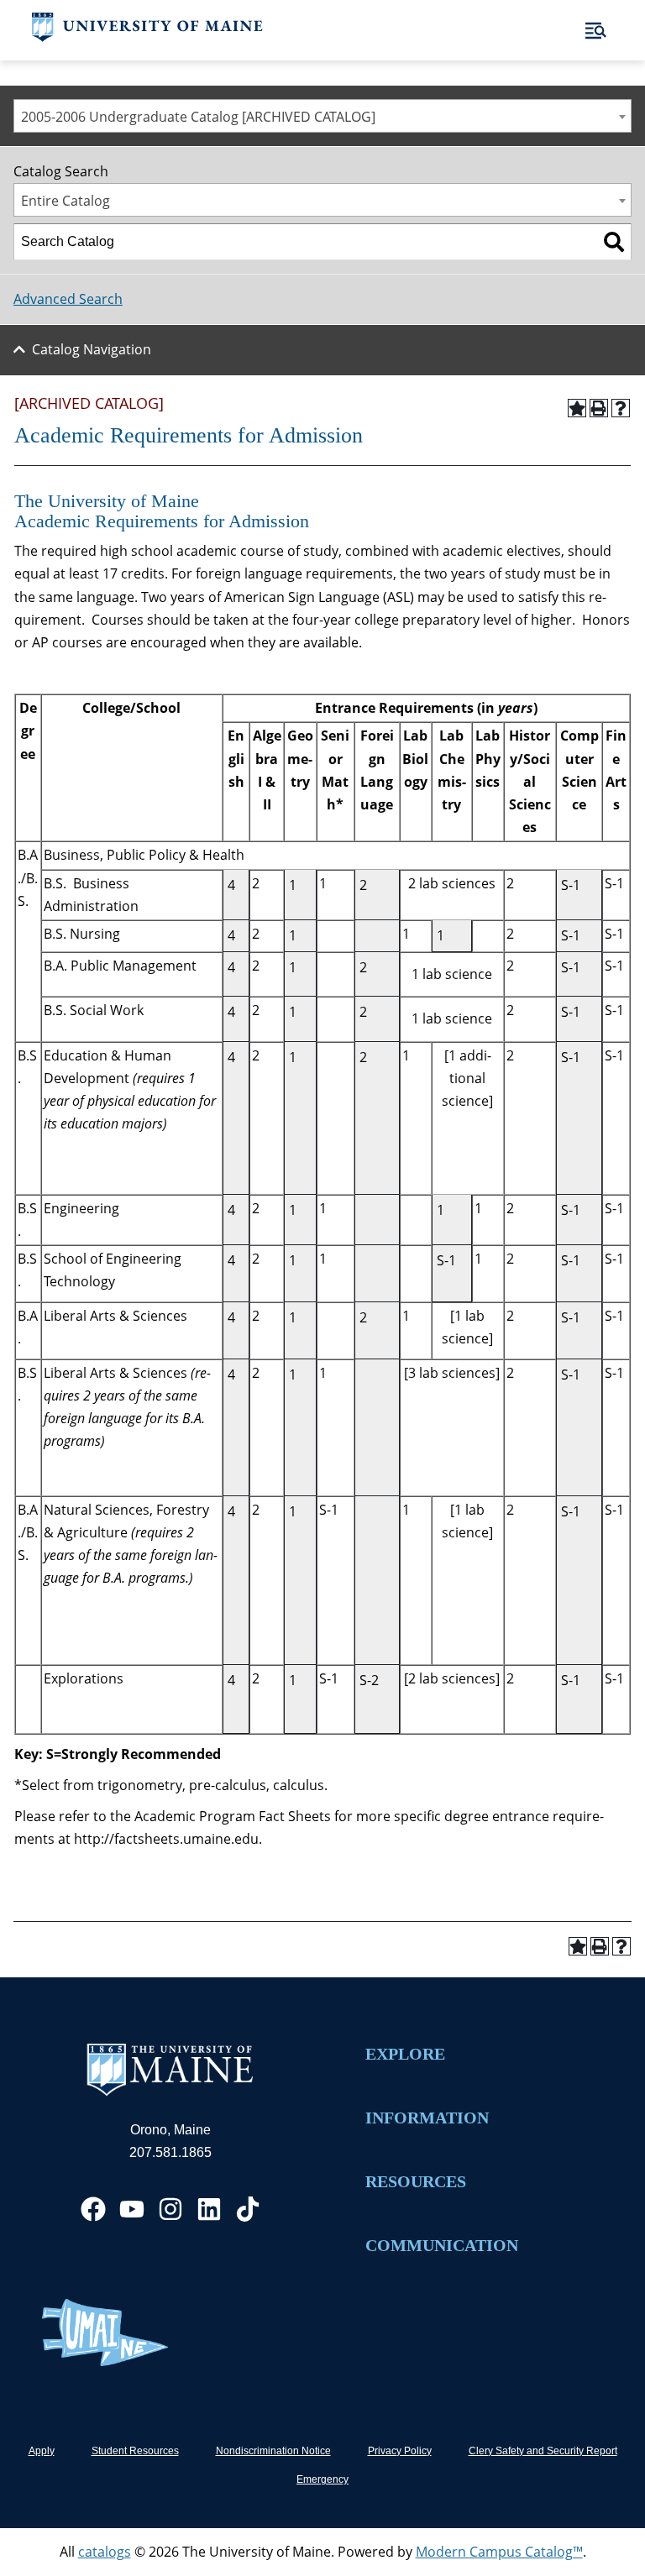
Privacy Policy (400, 2451)
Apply (42, 2451)
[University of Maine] (147, 37)
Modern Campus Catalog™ (499, 2552)
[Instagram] (170, 2209)
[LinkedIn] (209, 2209)
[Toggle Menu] (596, 31)
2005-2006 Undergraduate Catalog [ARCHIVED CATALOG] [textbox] (198, 117)
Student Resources (135, 2451)
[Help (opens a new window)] (621, 408)
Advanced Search (68, 299)
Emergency (322, 2479)
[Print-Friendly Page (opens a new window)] (599, 408)
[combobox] (322, 116)
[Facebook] (93, 2209)
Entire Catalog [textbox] (66, 201)
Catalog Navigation (92, 349)
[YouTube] (132, 2209)
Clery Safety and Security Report (543, 2451)
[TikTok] (248, 2209)
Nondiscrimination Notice (273, 2451)
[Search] (614, 242)
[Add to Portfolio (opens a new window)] (577, 408)
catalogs (105, 2552)
